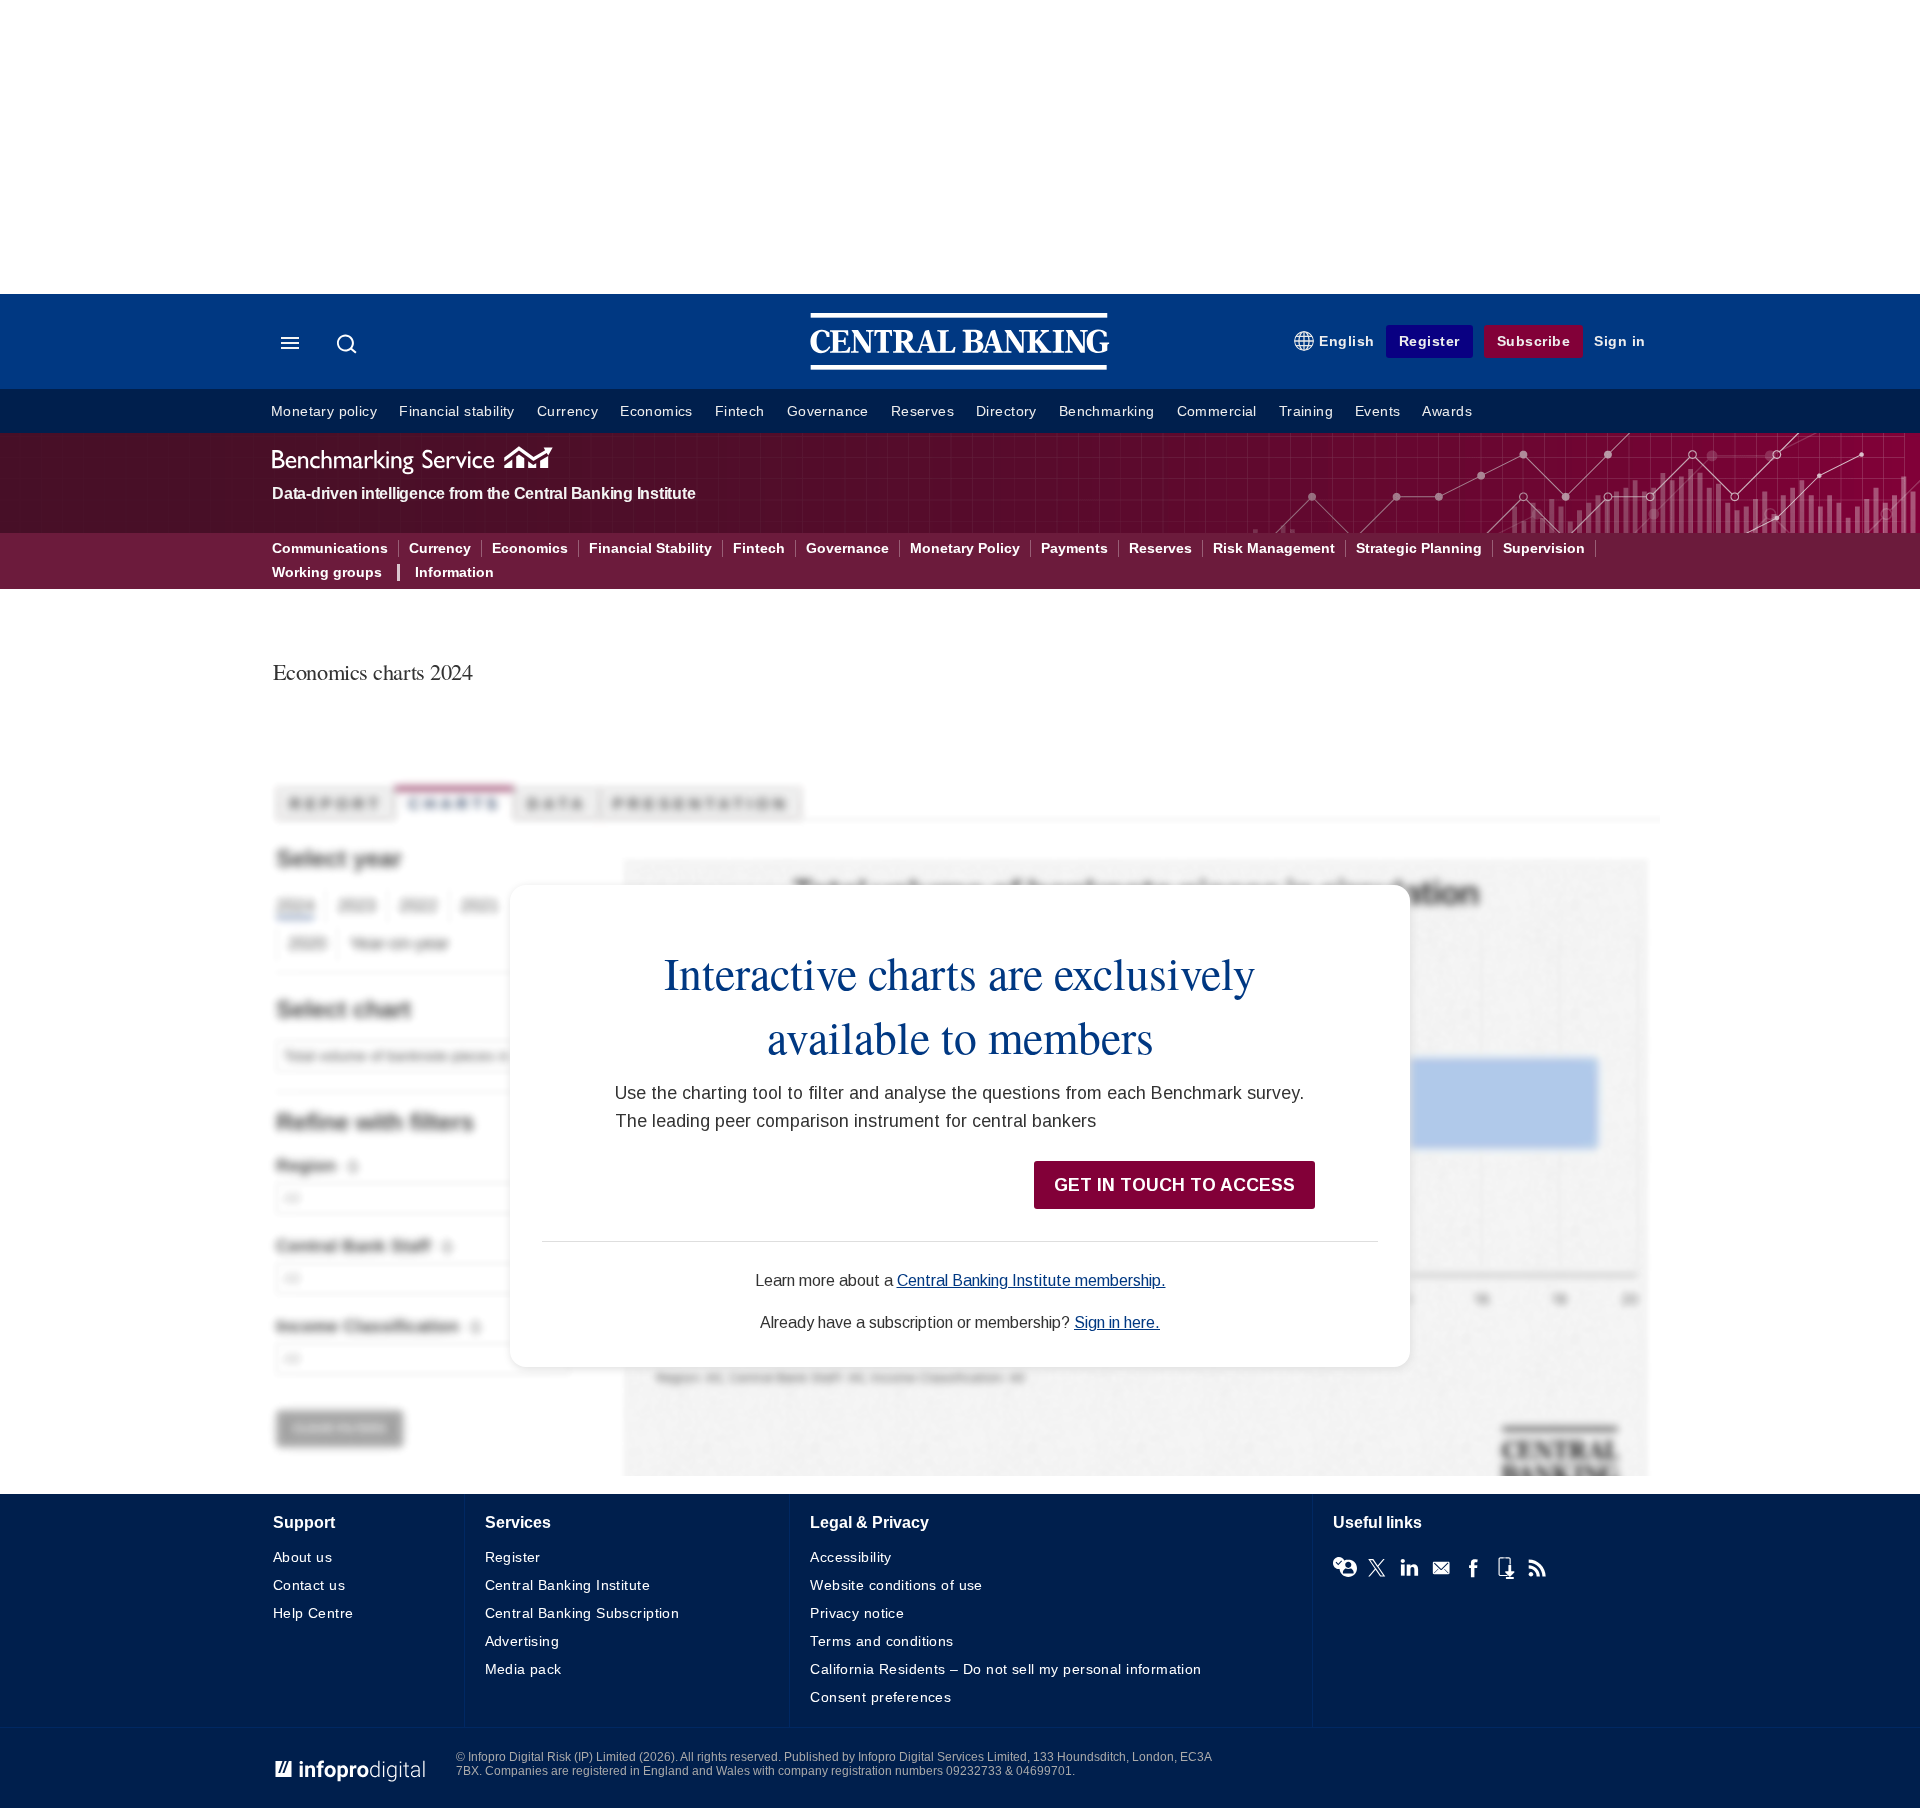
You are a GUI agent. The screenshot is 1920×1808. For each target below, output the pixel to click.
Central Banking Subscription (582, 1613)
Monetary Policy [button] (965, 548)
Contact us (309, 1585)
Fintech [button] (759, 548)
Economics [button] (530, 548)
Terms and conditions (881, 1641)
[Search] (349, 344)
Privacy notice (857, 1613)
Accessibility (850, 1557)
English (1347, 341)
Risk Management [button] (1274, 548)
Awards (1446, 411)
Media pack (523, 1669)
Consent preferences (880, 1697)
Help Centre (313, 1613)
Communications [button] (330, 548)
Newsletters (1441, 1568)
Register (1429, 341)
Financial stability (457, 411)
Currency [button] (440, 548)
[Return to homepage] (960, 365)
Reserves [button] (1160, 548)
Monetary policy (324, 411)
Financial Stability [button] (650, 548)
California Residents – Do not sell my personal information (1005, 1669)
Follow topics (1345, 1568)
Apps (1505, 1568)
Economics (656, 411)
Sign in (1620, 341)
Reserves (922, 411)
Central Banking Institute (568, 1585)
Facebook (1473, 1568)
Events (1377, 411)
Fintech (740, 411)
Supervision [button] (1544, 548)
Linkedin (1409, 1568)
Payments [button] (1074, 548)
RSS (1537, 1568)
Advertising (522, 1641)
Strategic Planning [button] (1419, 548)
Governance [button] (847, 548)
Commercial (1217, 411)
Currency (567, 411)
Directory (1006, 411)
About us (302, 1557)
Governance (828, 411)
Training (1306, 411)
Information (454, 572)
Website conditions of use (896, 1585)
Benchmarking (1107, 411)
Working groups (327, 572)
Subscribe (1534, 341)
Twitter (1377, 1568)
